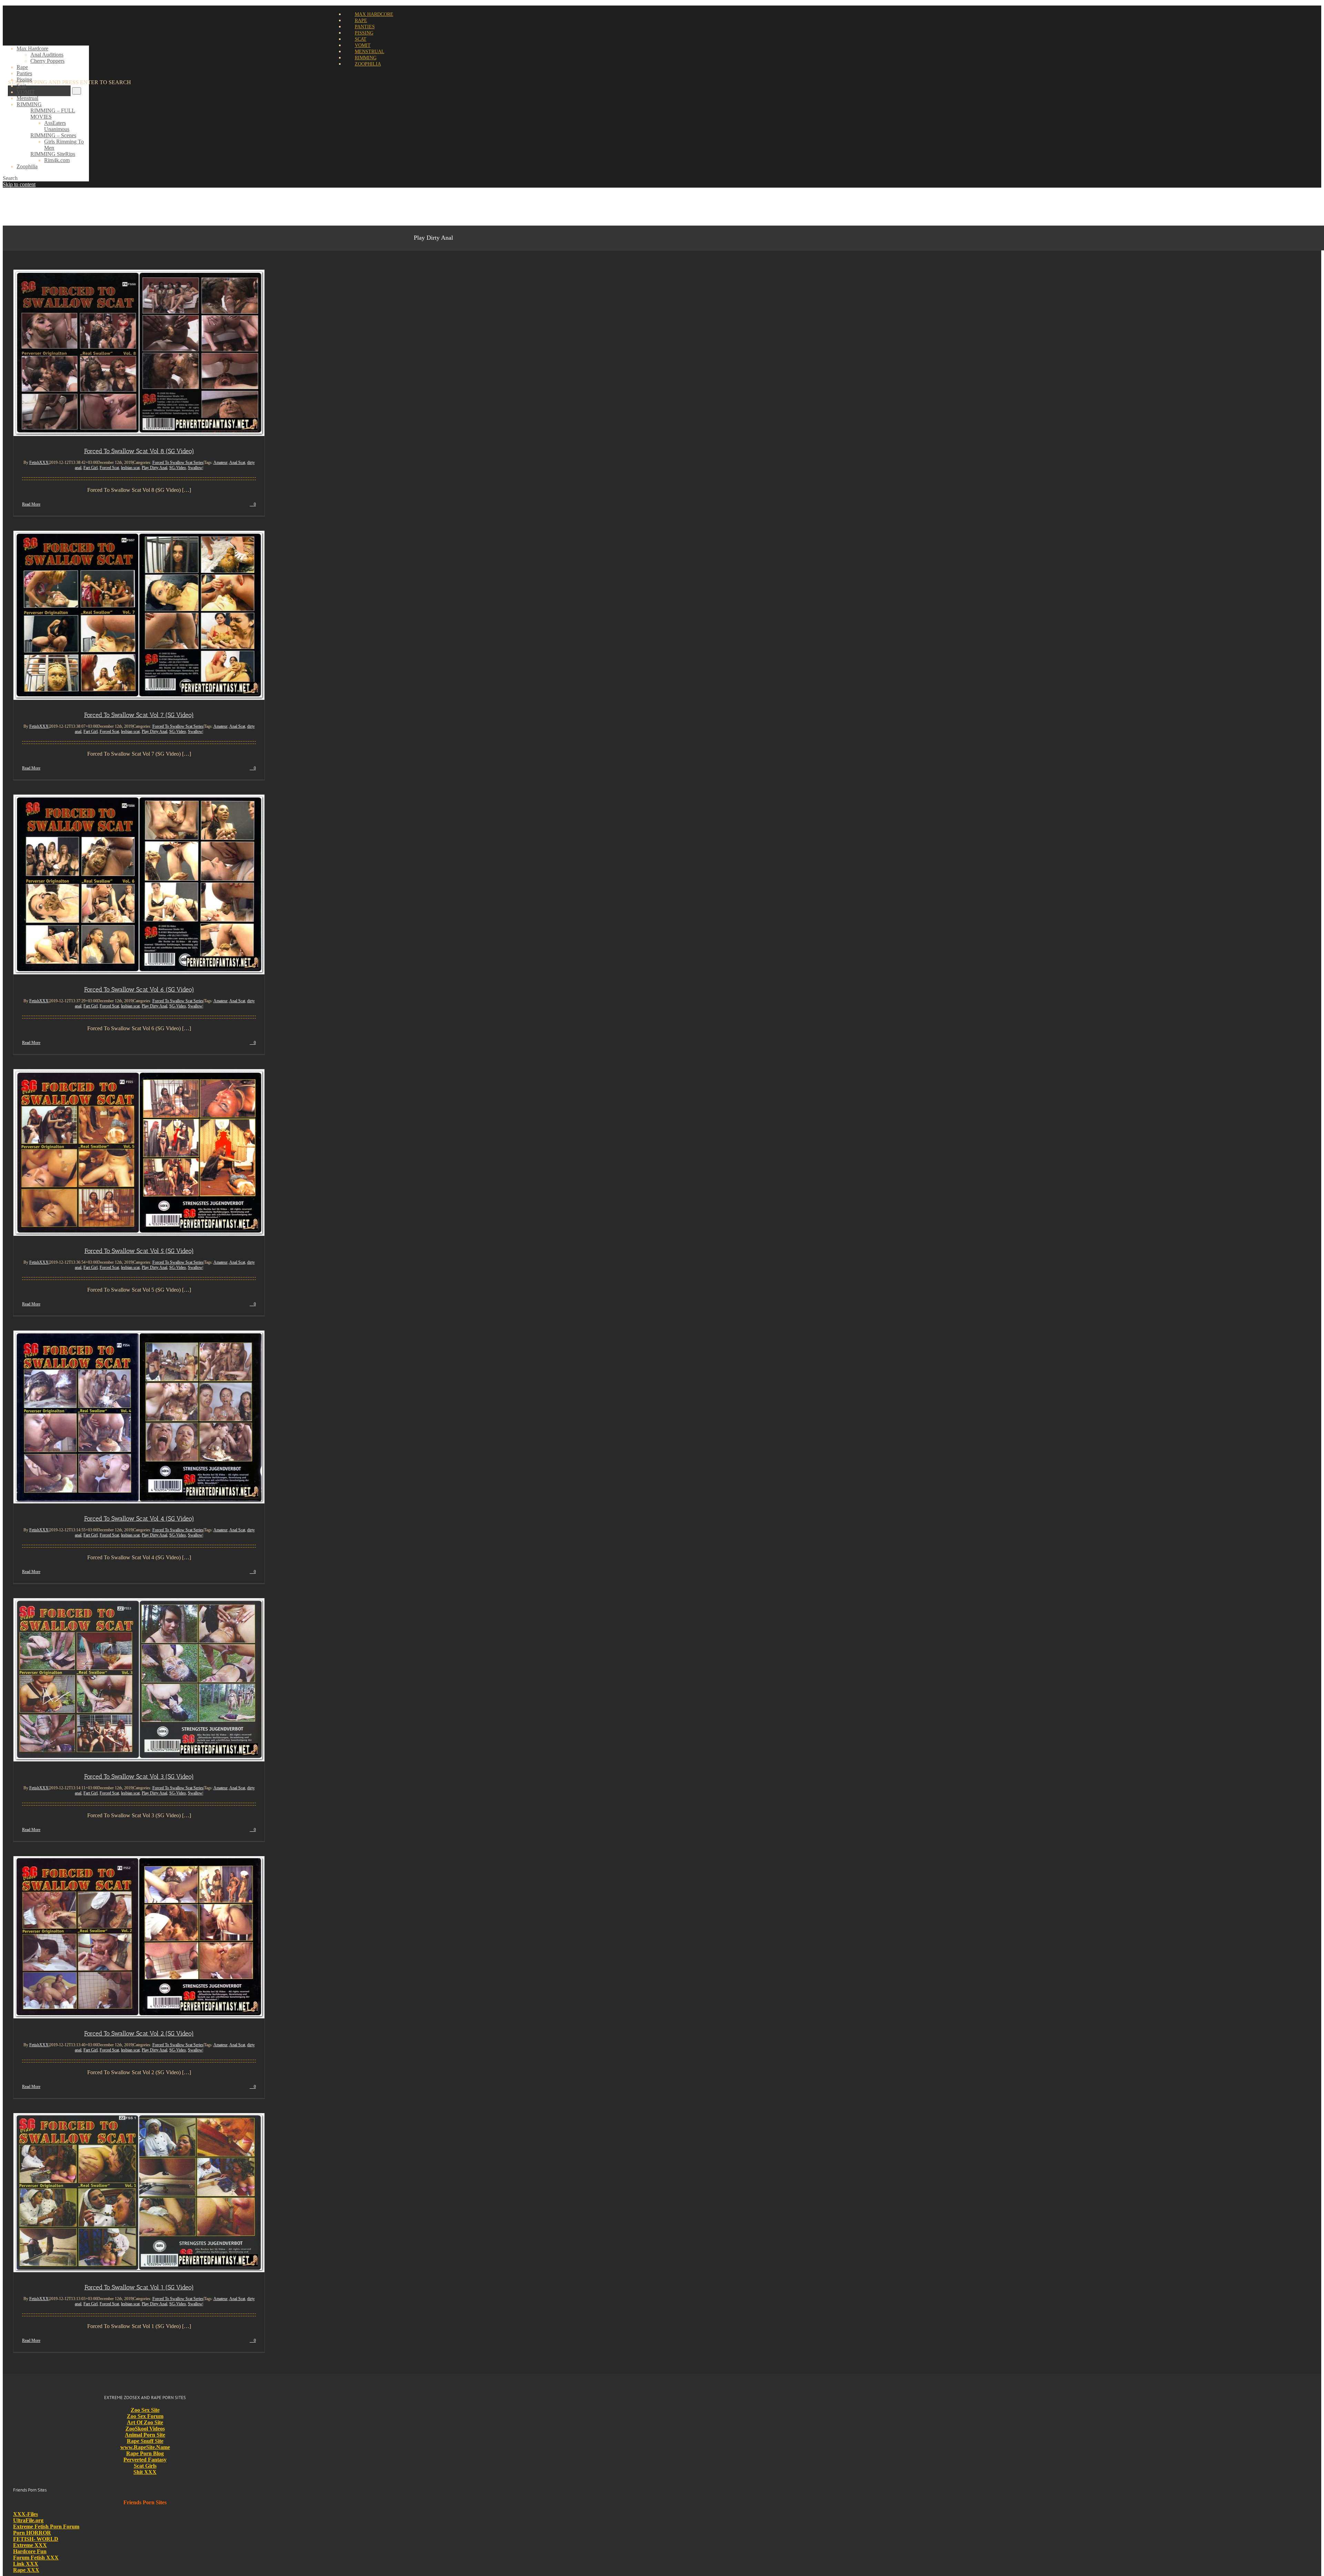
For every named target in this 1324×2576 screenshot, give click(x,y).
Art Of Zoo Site (145, 2422)
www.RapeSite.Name (145, 2447)
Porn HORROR (32, 2533)
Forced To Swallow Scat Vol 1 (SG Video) (139, 2287)
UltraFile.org (28, 2520)
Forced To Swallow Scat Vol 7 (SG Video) (139, 715)
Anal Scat (237, 463)
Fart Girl (91, 468)
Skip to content (19, 184)
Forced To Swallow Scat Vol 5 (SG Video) (139, 1251)
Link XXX (26, 2564)
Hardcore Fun (30, 2551)
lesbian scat (130, 468)
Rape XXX (26, 2570)
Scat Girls (145, 2466)
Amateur (220, 463)
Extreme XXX (30, 2545)
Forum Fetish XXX (36, 2558)
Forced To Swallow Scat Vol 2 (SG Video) (139, 2033)
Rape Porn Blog (145, 2453)
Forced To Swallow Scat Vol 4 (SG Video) (139, 1519)
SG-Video (178, 468)
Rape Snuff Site (145, 2441)
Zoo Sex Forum (145, 2416)
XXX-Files (26, 2514)
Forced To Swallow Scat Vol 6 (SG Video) (139, 989)
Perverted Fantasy (145, 2460)
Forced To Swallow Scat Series (178, 463)
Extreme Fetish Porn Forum (46, 2527)
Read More (31, 504)
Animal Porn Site (145, 2435)
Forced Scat (109, 468)
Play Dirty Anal (154, 468)
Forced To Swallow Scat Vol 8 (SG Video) (139, 451)
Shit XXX (145, 2472)
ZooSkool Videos (145, 2429)
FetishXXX (39, 463)
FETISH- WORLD (36, 2539)
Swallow (195, 468)
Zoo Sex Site (145, 2410)
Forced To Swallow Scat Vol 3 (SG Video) (139, 1777)
